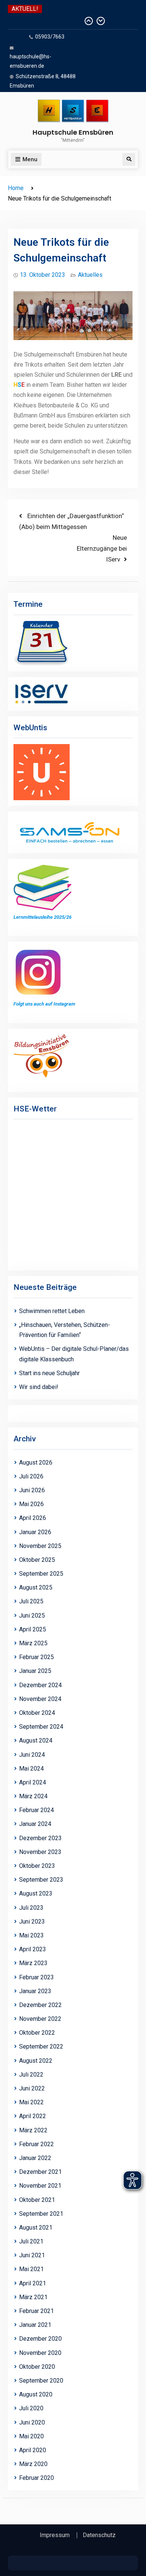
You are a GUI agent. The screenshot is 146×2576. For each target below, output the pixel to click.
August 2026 (36, 1463)
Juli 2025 (31, 1601)
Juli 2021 (31, 2241)
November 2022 (40, 2019)
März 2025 (33, 1643)
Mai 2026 (31, 1504)
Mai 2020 (31, 2436)
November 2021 (40, 2186)
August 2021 (36, 2228)
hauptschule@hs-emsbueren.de (31, 61)
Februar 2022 (36, 2144)
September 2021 (41, 2214)
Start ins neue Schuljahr (49, 1373)
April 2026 (33, 1518)
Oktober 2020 (37, 2367)
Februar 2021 (36, 2311)
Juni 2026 (32, 1490)
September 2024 (41, 1727)
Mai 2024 (31, 1769)
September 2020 (41, 2381)
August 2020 (36, 2394)
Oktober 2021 (37, 2200)
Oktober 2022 (37, 2033)
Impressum (55, 2535)
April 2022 (33, 2116)
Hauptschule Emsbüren (73, 132)
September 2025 (41, 1574)
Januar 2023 (35, 1991)
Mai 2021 (31, 2269)
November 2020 (40, 2353)
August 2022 (36, 2061)
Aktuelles (90, 275)
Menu (30, 159)
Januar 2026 (35, 1532)
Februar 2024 (36, 1810)
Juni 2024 (32, 1755)
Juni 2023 (32, 1922)
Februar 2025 (36, 1657)
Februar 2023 (36, 1977)
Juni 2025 (32, 1616)
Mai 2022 (31, 2102)
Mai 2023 (31, 1935)
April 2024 (33, 1782)
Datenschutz (99, 2535)
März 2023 (33, 1963)
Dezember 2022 (40, 2005)
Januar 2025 (35, 1671)
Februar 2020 (36, 2478)
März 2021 (33, 2297)
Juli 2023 (31, 1908)
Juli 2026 (31, 1476)
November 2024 (40, 1699)
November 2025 (40, 1546)
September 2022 (41, 2046)
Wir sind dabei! (39, 1387)
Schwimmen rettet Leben (45, 21)
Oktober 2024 (37, 1713)
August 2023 (36, 1893)
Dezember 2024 (40, 1685)
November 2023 (40, 1852)
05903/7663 (50, 37)
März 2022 (33, 2130)
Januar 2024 (35, 1824)
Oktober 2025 (37, 1560)
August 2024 (36, 1740)
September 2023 (41, 1880)
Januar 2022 (35, 2158)
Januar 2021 (35, 2325)
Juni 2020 (32, 2422)
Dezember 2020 (40, 2339)
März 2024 (33, 1796)
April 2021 (33, 2283)
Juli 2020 (31, 2408)
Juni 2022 (32, 2088)
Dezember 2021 (40, 2172)
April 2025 (33, 1629)
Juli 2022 (31, 2075)
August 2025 (36, 1587)
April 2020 (33, 2450)
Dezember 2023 (40, 1838)
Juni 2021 (32, 2255)
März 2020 (33, 2464)
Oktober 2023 (37, 1866)
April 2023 (33, 1949)
